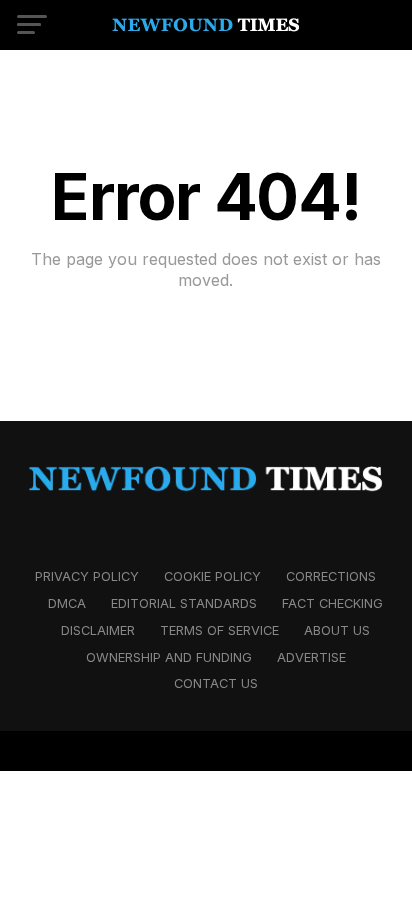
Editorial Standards (184, 603)
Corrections (331, 576)
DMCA (67, 603)
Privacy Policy (87, 576)
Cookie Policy (212, 576)
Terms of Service (219, 630)
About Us (337, 630)
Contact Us (216, 683)
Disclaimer (98, 630)
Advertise (311, 657)
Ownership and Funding (169, 657)
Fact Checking (332, 603)
